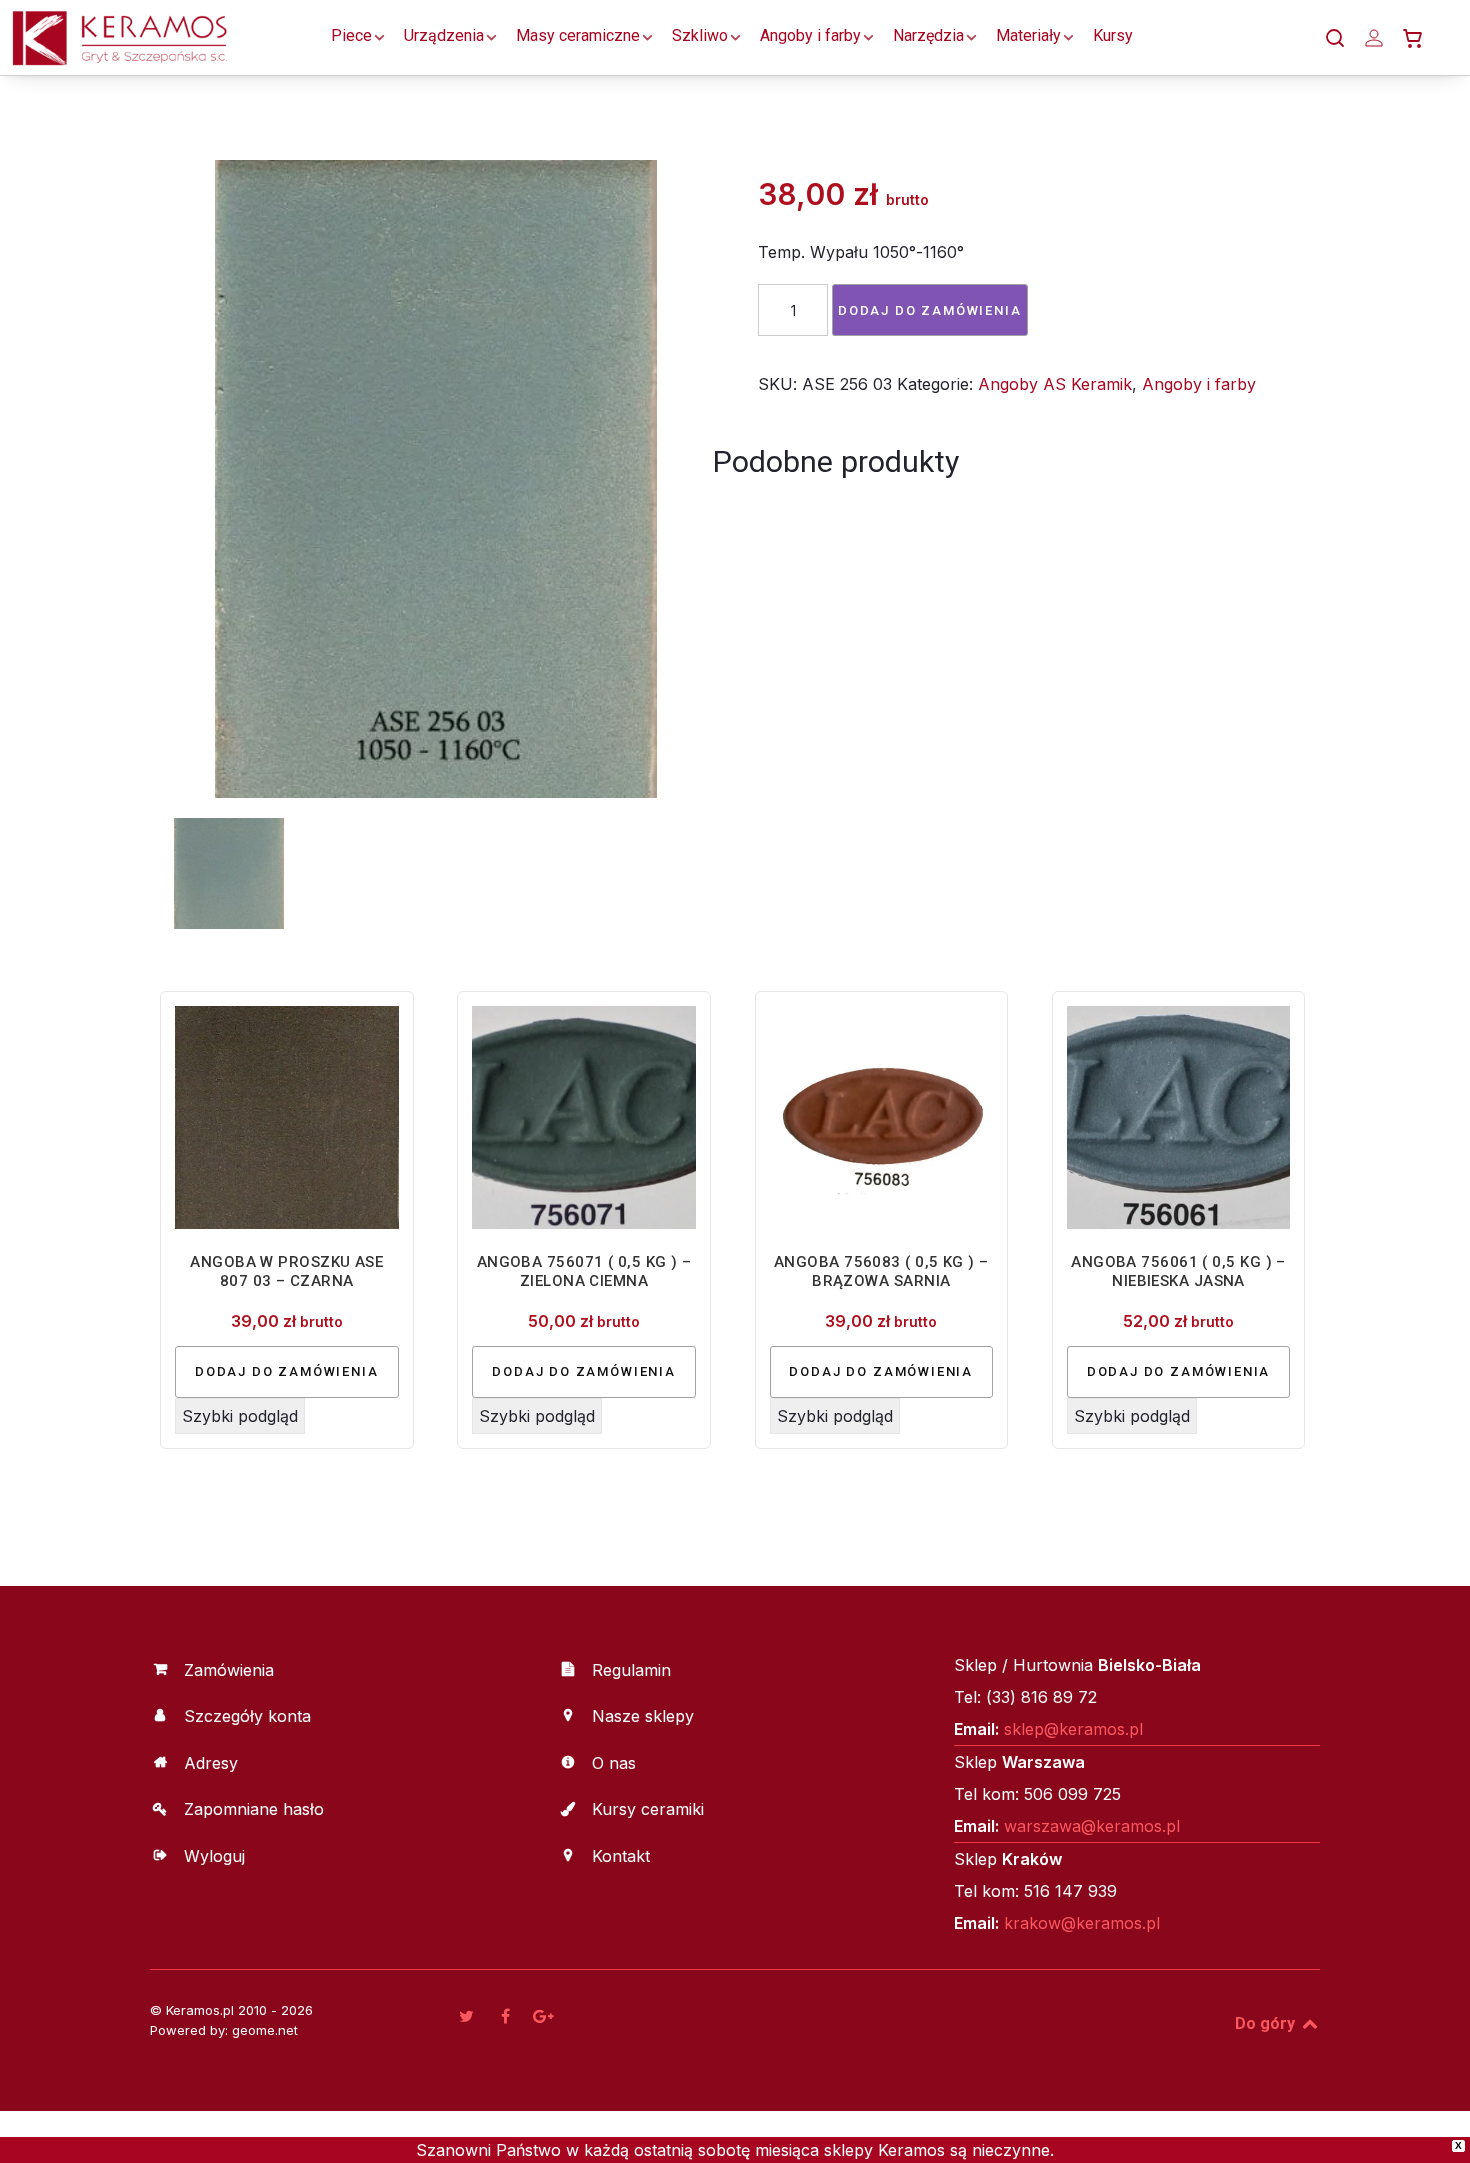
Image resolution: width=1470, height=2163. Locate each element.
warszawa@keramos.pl (1092, 1826)
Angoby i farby (1199, 384)
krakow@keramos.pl (1082, 1923)
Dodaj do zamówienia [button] (287, 1371)
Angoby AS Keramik (1055, 384)
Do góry (1267, 2023)
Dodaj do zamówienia (930, 310)
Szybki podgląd (240, 1416)
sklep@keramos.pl (1073, 1729)
